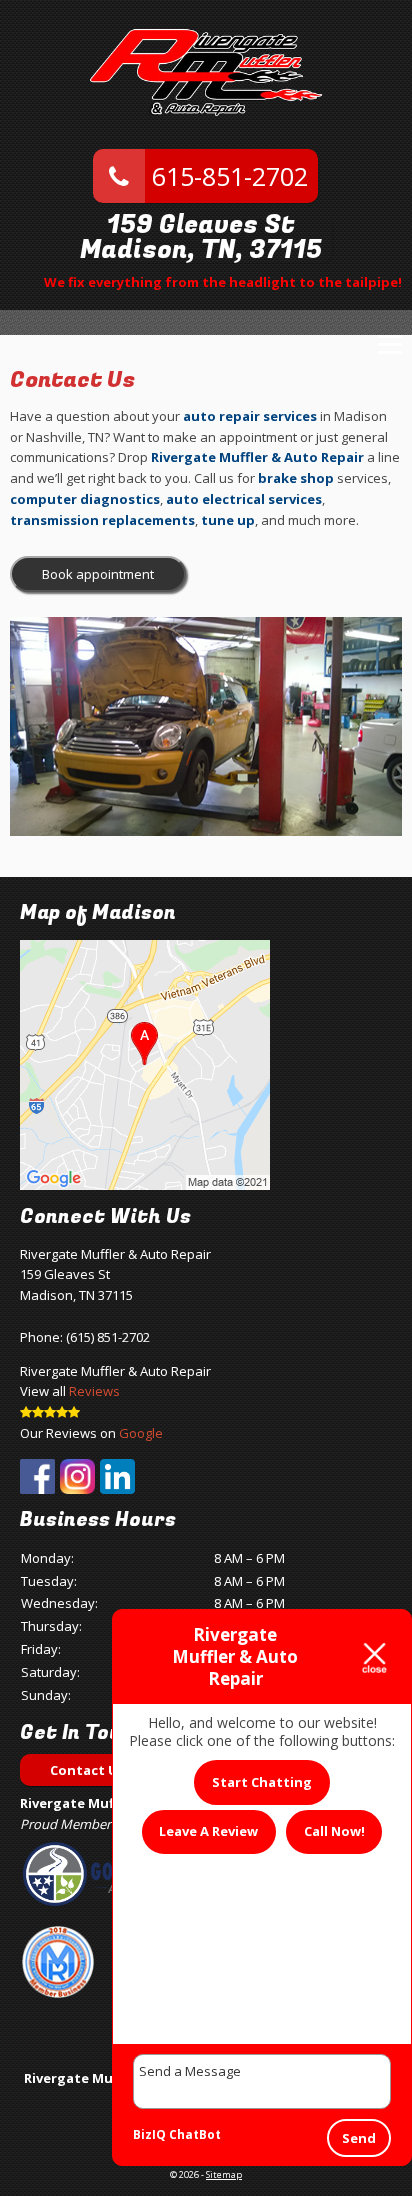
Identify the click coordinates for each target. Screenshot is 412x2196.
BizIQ (149, 2134)
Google (141, 1433)
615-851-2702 (226, 176)
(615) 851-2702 (108, 1337)
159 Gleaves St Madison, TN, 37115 (201, 238)
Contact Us (87, 1770)
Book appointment (98, 574)
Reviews (94, 1391)
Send (359, 2138)
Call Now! (334, 1831)
